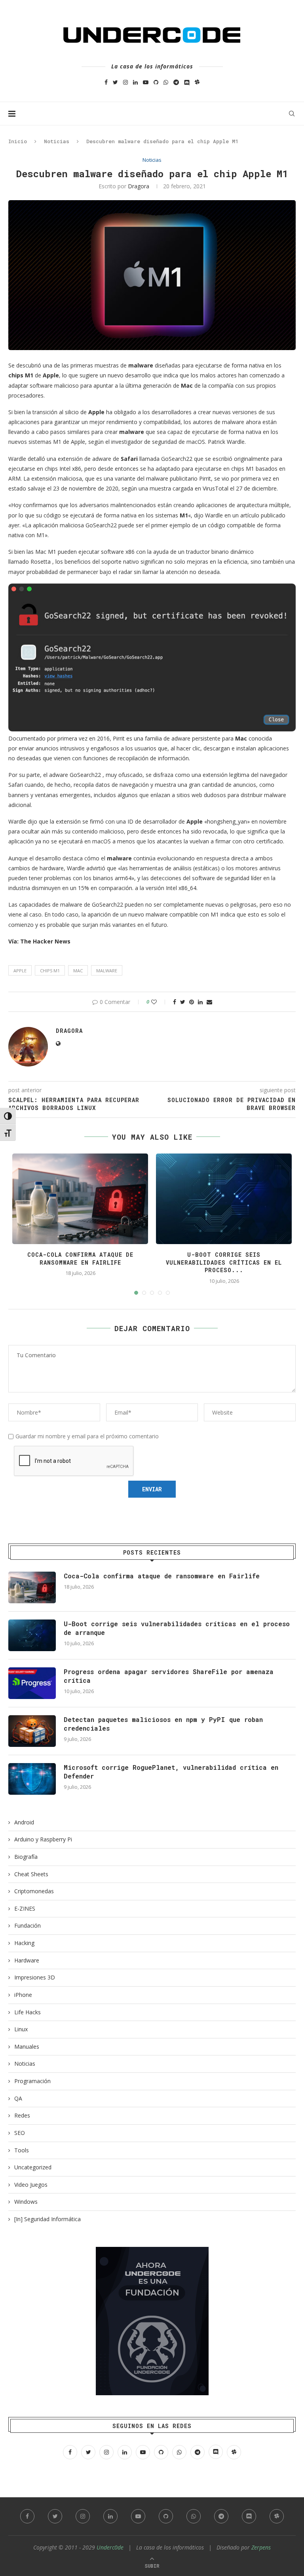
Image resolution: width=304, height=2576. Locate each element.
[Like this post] (159, 1002)
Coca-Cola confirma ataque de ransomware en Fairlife (80, 1259)
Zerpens (261, 2547)
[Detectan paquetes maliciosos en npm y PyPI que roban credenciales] (32, 1731)
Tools (22, 2150)
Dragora (139, 186)
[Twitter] (115, 82)
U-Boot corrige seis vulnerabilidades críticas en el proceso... (224, 1262)
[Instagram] (125, 82)
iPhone (23, 1995)
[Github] (156, 82)
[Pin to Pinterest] (192, 1002)
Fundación (28, 1925)
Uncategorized (33, 2167)
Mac (78, 971)
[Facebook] (106, 82)
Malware (107, 971)
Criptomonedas (34, 1891)
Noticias (57, 141)
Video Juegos (31, 2185)
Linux (21, 2029)
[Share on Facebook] (175, 1002)
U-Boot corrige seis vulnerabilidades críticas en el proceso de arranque (177, 1628)
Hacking (24, 1943)
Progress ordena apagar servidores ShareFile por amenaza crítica (169, 1676)
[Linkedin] (135, 82)
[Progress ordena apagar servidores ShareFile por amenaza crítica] (32, 1683)
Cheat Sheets (31, 1874)
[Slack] (197, 82)
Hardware (27, 1960)
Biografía (26, 1857)
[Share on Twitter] (183, 1002)
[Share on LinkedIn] (200, 1002)
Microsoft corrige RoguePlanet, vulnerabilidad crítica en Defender (171, 1772)
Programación (32, 2081)
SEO (20, 2133)
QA (18, 2098)
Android (24, 1822)
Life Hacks (28, 2012)
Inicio (18, 141)
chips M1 (50, 971)
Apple (20, 971)
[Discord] (187, 82)
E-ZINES (25, 1908)
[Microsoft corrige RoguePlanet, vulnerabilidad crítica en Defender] (32, 1779)
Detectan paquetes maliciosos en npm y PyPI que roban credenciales (163, 1724)
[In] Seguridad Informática (47, 2219)
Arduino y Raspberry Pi (43, 1839)
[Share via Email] (209, 1002)
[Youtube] (146, 82)
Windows (26, 2202)
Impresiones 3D (35, 1977)
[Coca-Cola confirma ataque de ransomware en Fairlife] (32, 1587)
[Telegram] (176, 82)
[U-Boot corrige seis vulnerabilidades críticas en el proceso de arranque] (32, 1635)
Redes (22, 2115)
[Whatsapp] (166, 82)
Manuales (27, 2047)
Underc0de (110, 2547)
